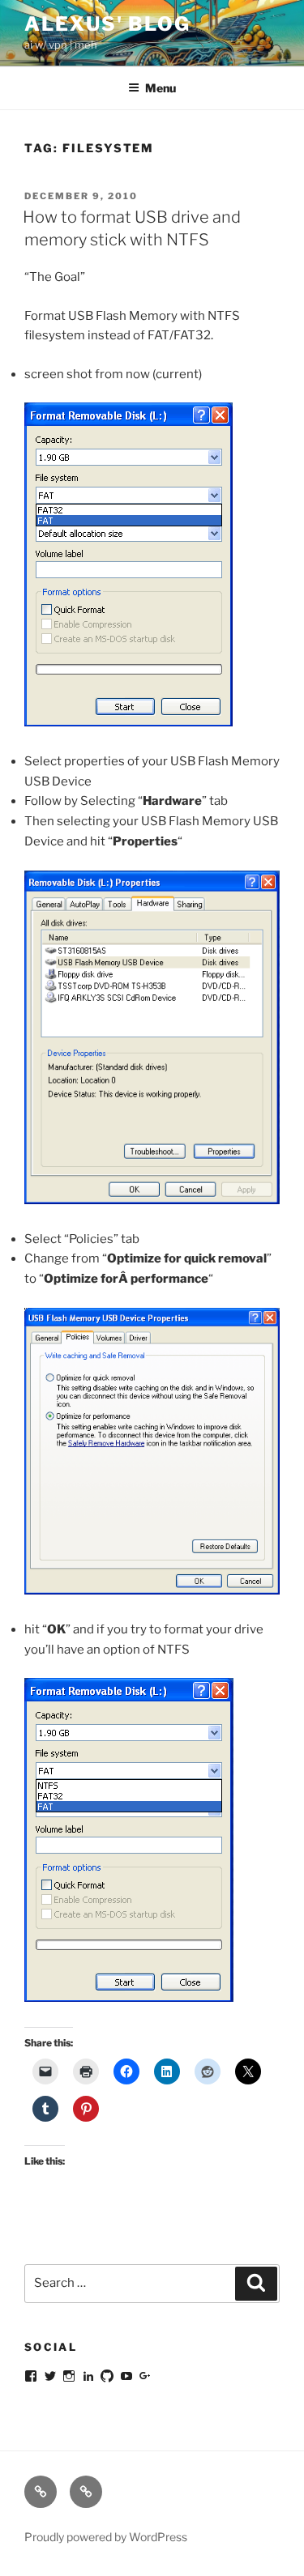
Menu (161, 88)
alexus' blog (107, 24)
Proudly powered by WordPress (106, 2537)
